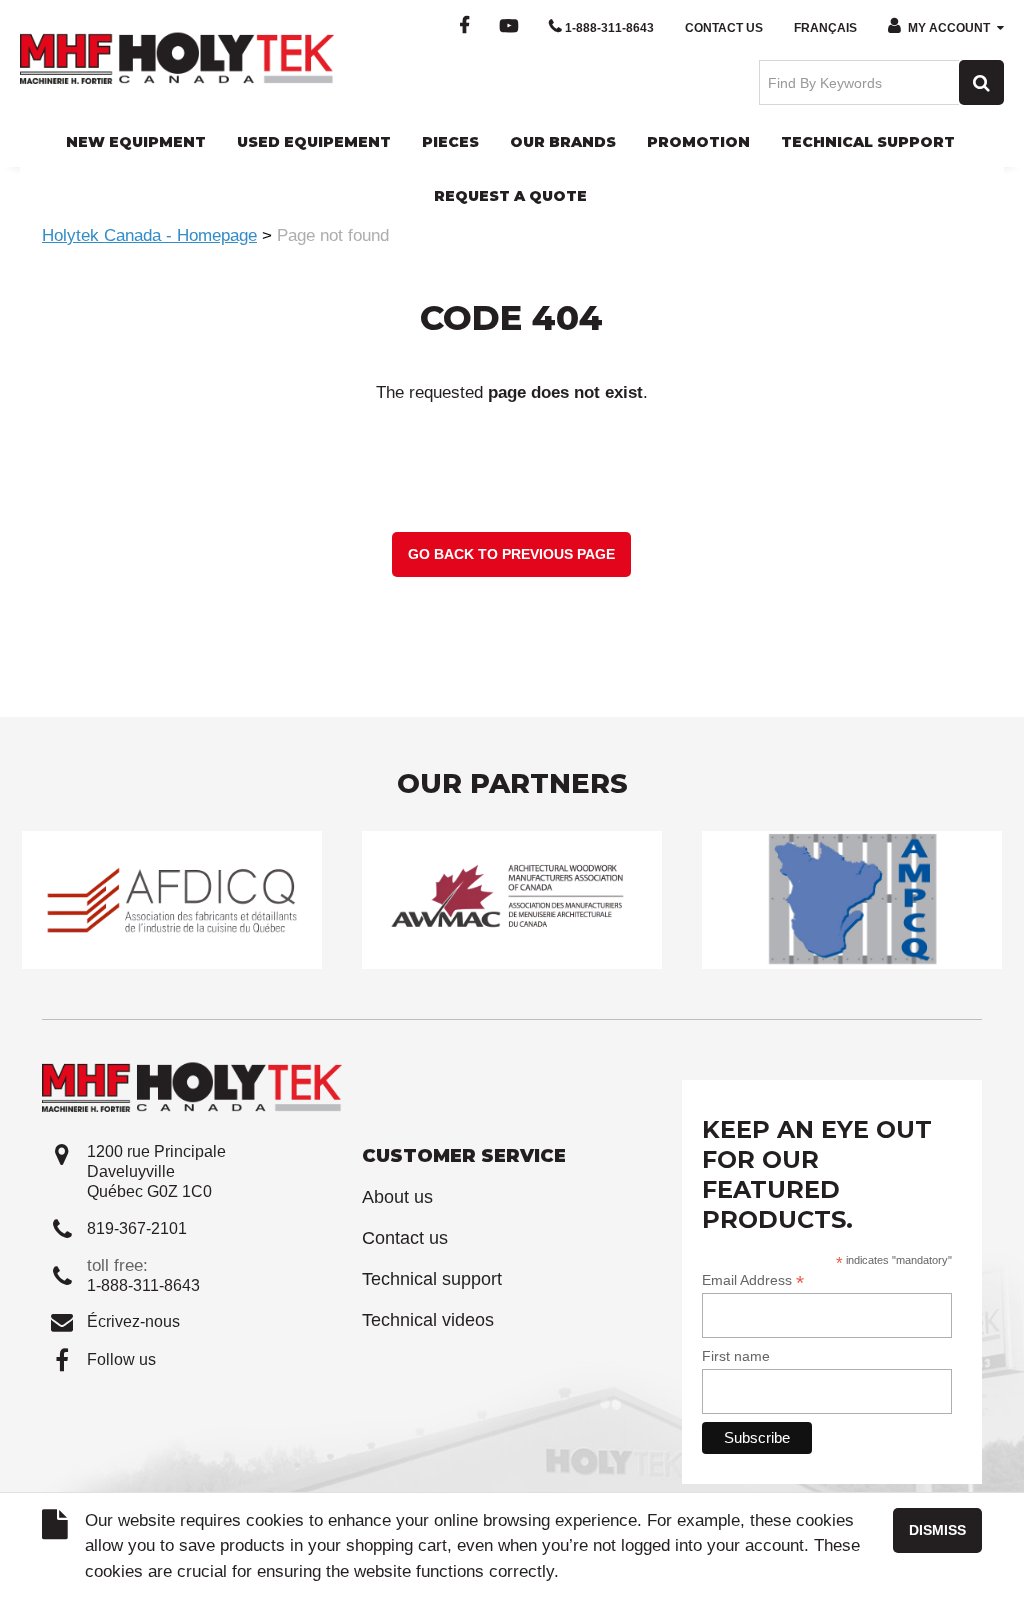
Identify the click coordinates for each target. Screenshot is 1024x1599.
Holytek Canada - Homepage (149, 235)
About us (397, 1197)
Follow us (121, 1359)
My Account (949, 28)
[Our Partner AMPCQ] (852, 899)
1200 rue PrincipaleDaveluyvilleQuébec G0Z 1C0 (156, 1171)
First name (736, 1356)
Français (825, 28)
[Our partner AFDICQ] (172, 899)
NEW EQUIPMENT (136, 142)
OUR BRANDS (563, 142)
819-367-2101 (137, 1228)
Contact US (724, 28)
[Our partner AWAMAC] (512, 899)
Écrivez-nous (133, 1321)
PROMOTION (698, 142)
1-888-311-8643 (609, 28)
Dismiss (937, 1530)
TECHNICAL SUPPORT (868, 142)
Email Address (753, 1280)
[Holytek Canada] (177, 57)
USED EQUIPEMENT (314, 142)
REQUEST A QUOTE (510, 196)
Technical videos (428, 1320)
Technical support (432, 1279)
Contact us (405, 1238)
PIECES (450, 142)
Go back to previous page (511, 554)
